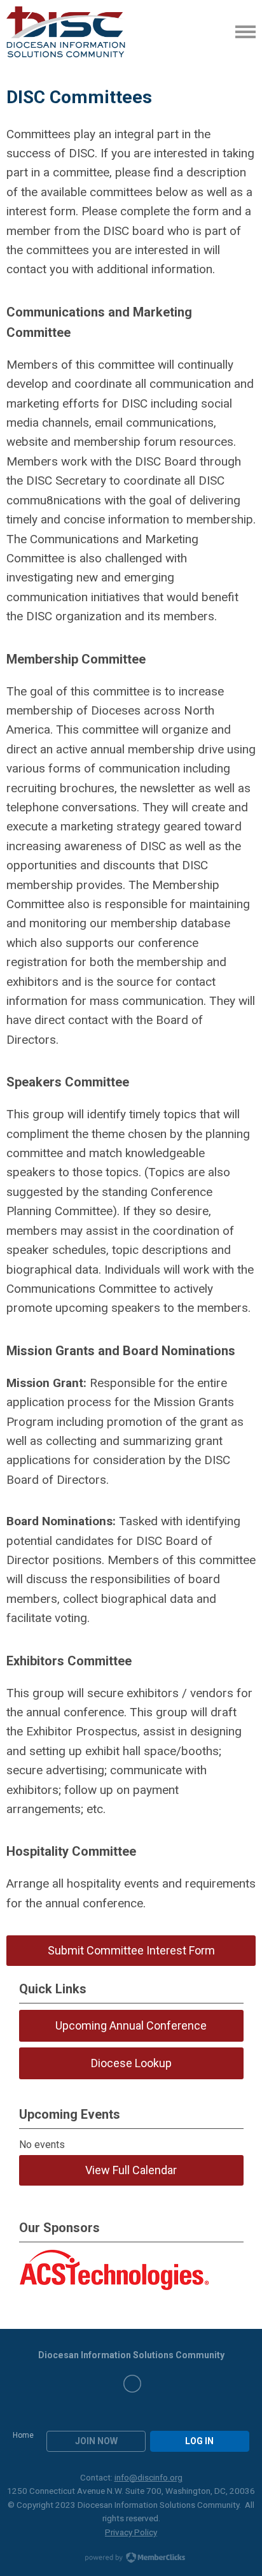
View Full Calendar (131, 2170)
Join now (96, 2441)
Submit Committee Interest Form (131, 1950)
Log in (199, 2441)
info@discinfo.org (148, 2477)
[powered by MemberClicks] (131, 2559)
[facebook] (132, 2384)
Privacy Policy (131, 2532)
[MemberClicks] (66, 32)
